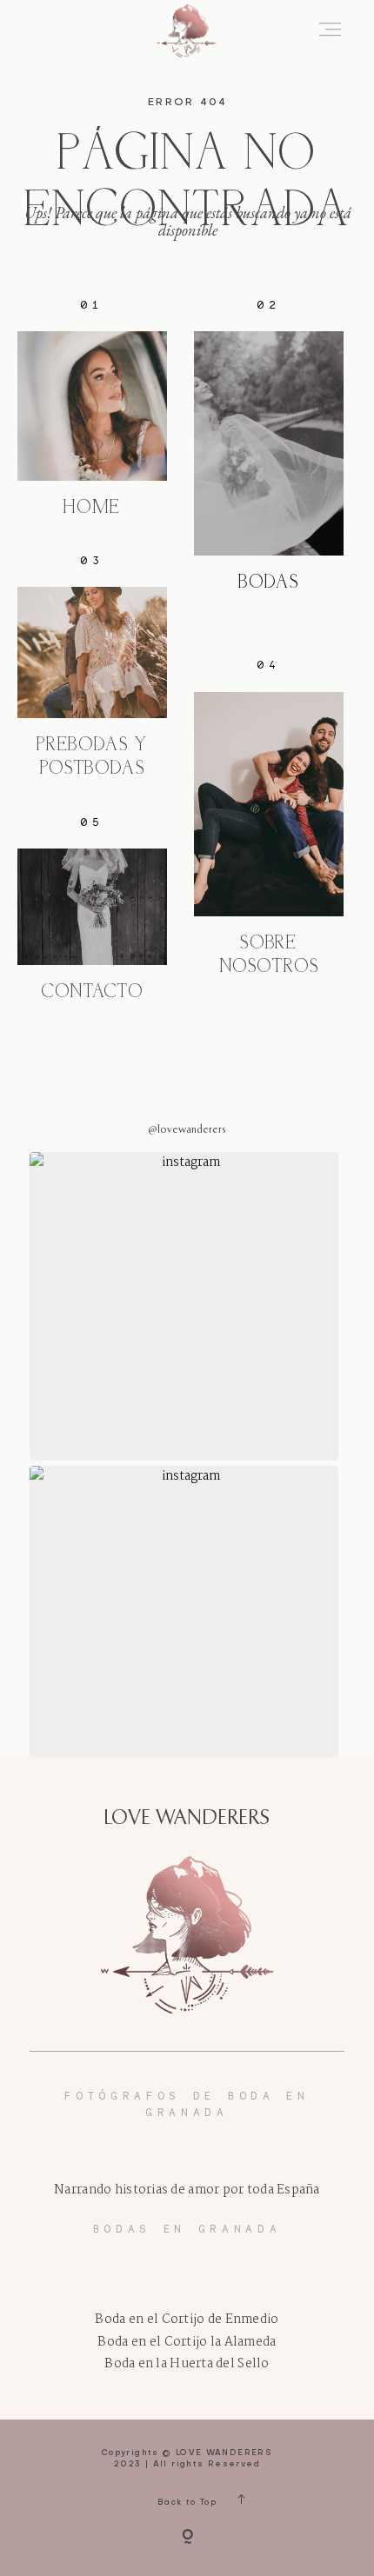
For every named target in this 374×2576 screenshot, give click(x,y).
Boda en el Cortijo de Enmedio (187, 2320)
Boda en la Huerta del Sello (187, 2364)
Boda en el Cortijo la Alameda (187, 2343)
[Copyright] (187, 2538)
